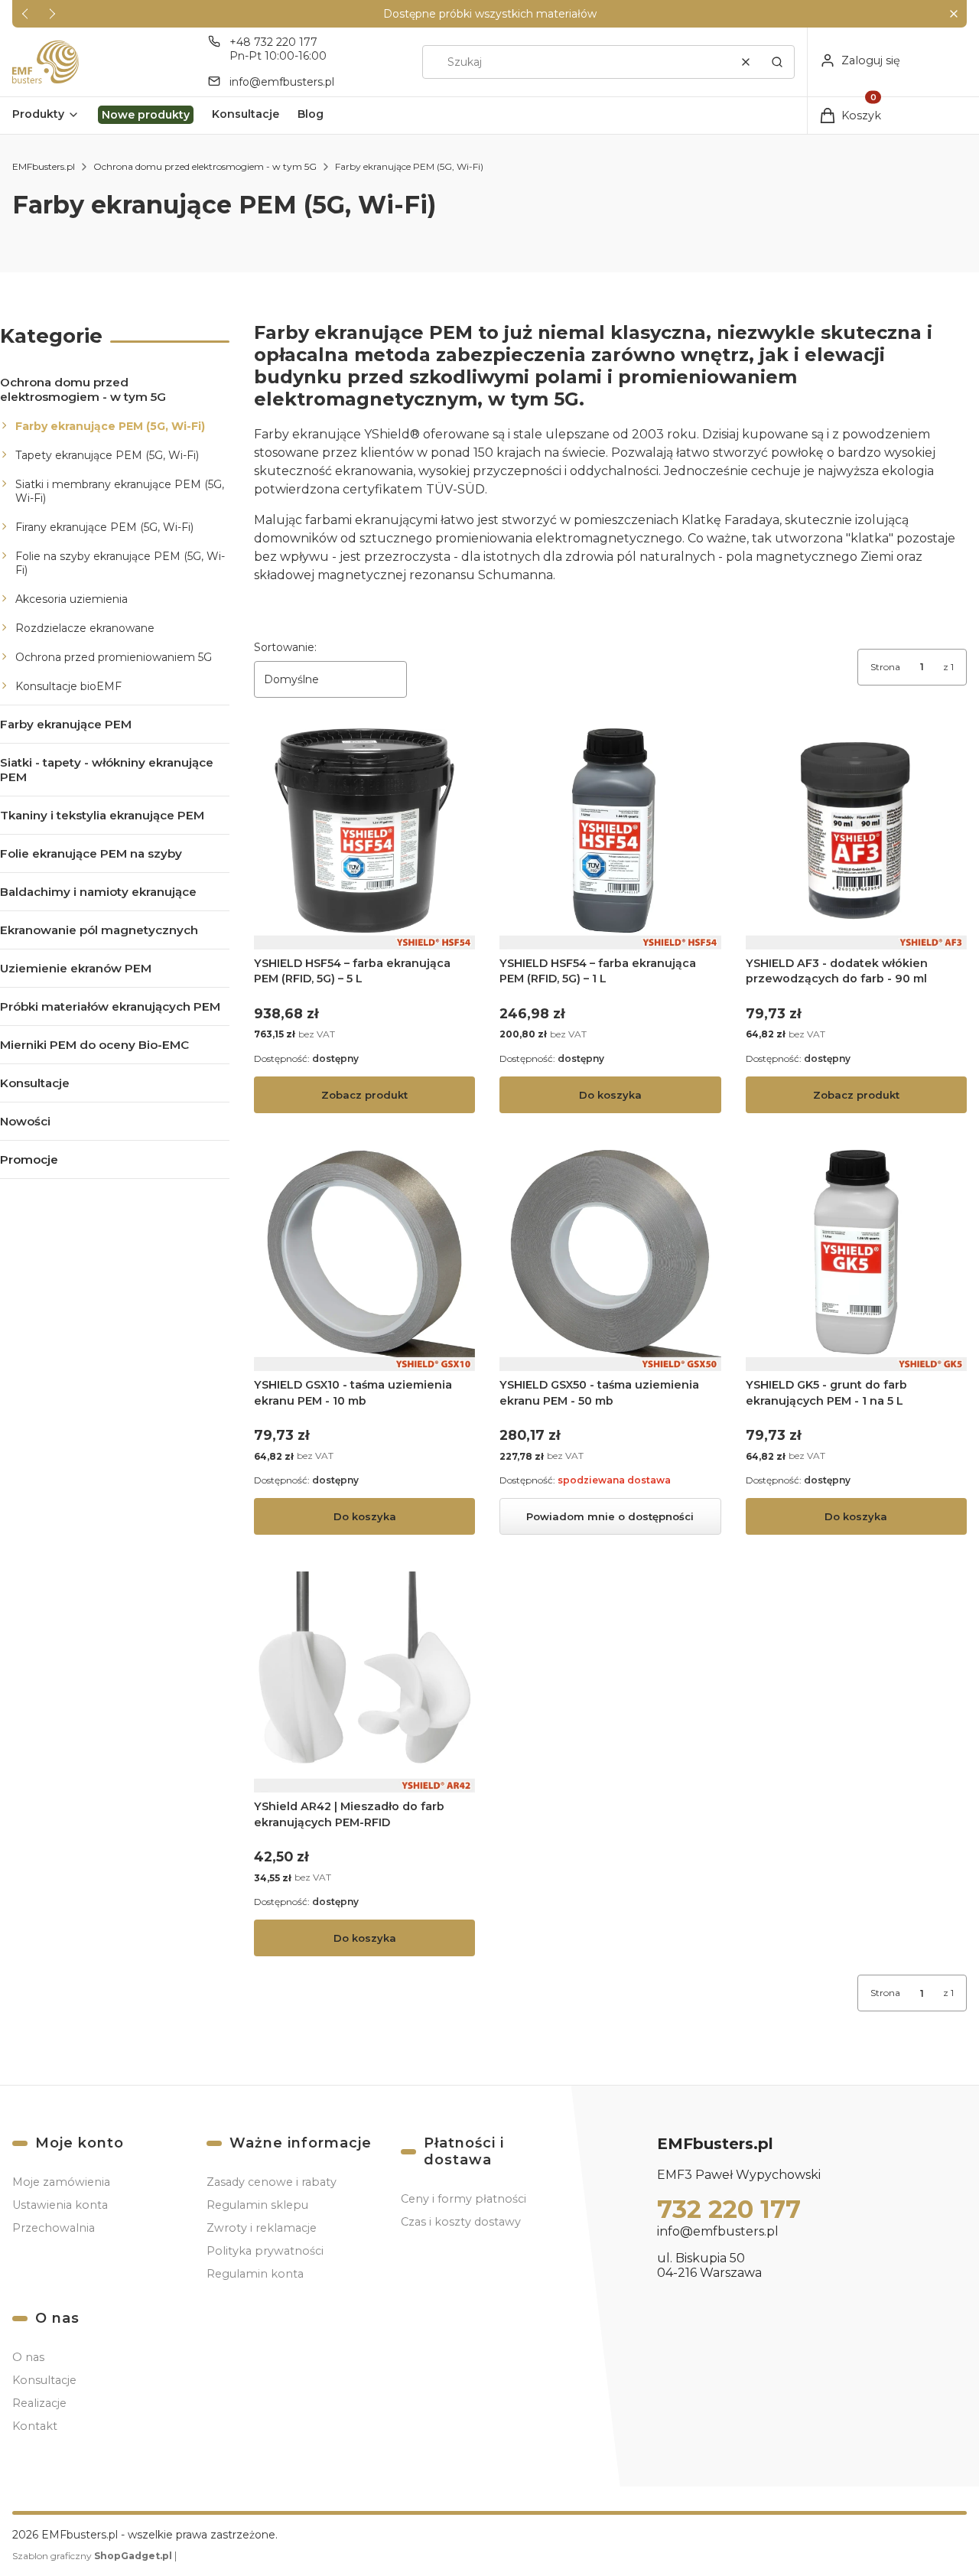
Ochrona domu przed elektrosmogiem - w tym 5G (205, 166)
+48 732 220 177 (273, 42)
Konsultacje (35, 1083)
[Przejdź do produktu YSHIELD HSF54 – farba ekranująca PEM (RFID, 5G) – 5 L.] (364, 839)
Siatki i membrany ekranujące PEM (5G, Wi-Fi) (120, 491)
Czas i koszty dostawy (461, 2222)
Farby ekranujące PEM (66, 724)
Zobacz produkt (364, 1095)
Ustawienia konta (60, 2205)
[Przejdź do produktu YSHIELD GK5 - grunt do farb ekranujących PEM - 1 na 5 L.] (856, 1260)
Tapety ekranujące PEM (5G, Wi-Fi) (107, 455)
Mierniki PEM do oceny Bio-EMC (94, 1045)
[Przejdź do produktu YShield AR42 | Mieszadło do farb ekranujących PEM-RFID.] (364, 1682)
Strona (885, 667)
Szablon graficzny (92, 2556)
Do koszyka (610, 1095)
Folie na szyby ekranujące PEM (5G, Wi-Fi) (120, 563)
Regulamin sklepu (257, 2205)
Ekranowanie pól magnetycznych (99, 930)
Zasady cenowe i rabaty (272, 2182)
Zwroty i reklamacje (262, 2228)
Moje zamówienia (61, 2182)
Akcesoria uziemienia (72, 599)
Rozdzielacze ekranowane (85, 628)
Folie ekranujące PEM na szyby (91, 853)
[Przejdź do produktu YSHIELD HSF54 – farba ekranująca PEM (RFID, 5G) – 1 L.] (610, 839)
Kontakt (35, 2426)
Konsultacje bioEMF (68, 686)
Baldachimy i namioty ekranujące (98, 892)
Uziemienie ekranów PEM (76, 968)
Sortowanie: (285, 647)
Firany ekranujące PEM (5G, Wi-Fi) (104, 527)
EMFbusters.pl (44, 166)
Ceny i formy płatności (463, 2199)
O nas (28, 2357)
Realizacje (39, 2403)
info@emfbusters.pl (282, 82)
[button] (953, 14)
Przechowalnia (54, 2228)
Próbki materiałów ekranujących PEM (110, 1006)
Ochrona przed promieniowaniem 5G (114, 657)
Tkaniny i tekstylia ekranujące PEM (102, 815)
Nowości (25, 1121)
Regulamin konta (255, 2274)
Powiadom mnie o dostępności (610, 1516)
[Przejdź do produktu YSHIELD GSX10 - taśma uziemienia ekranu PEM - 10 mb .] (364, 1260)
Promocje (29, 1159)
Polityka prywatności (265, 2251)
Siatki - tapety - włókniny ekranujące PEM (107, 770)
